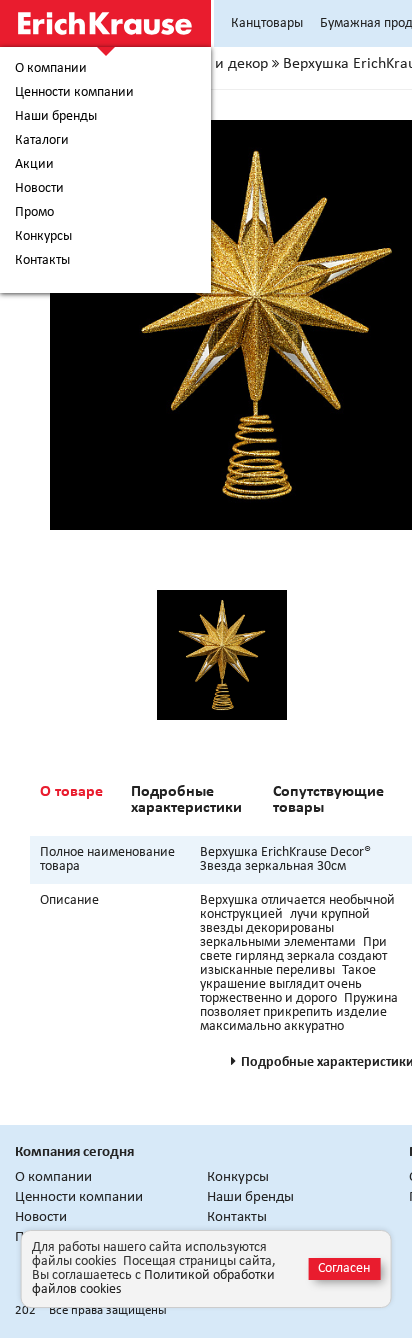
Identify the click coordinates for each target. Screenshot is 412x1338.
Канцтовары (267, 23)
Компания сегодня (74, 1152)
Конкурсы (43, 237)
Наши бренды (56, 117)
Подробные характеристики (186, 800)
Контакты (42, 261)
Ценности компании (74, 93)
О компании (51, 69)
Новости (39, 189)
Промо (34, 213)
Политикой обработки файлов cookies (153, 1282)
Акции (34, 165)
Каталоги (42, 141)
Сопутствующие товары (328, 800)
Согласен (344, 1268)
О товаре (71, 792)
